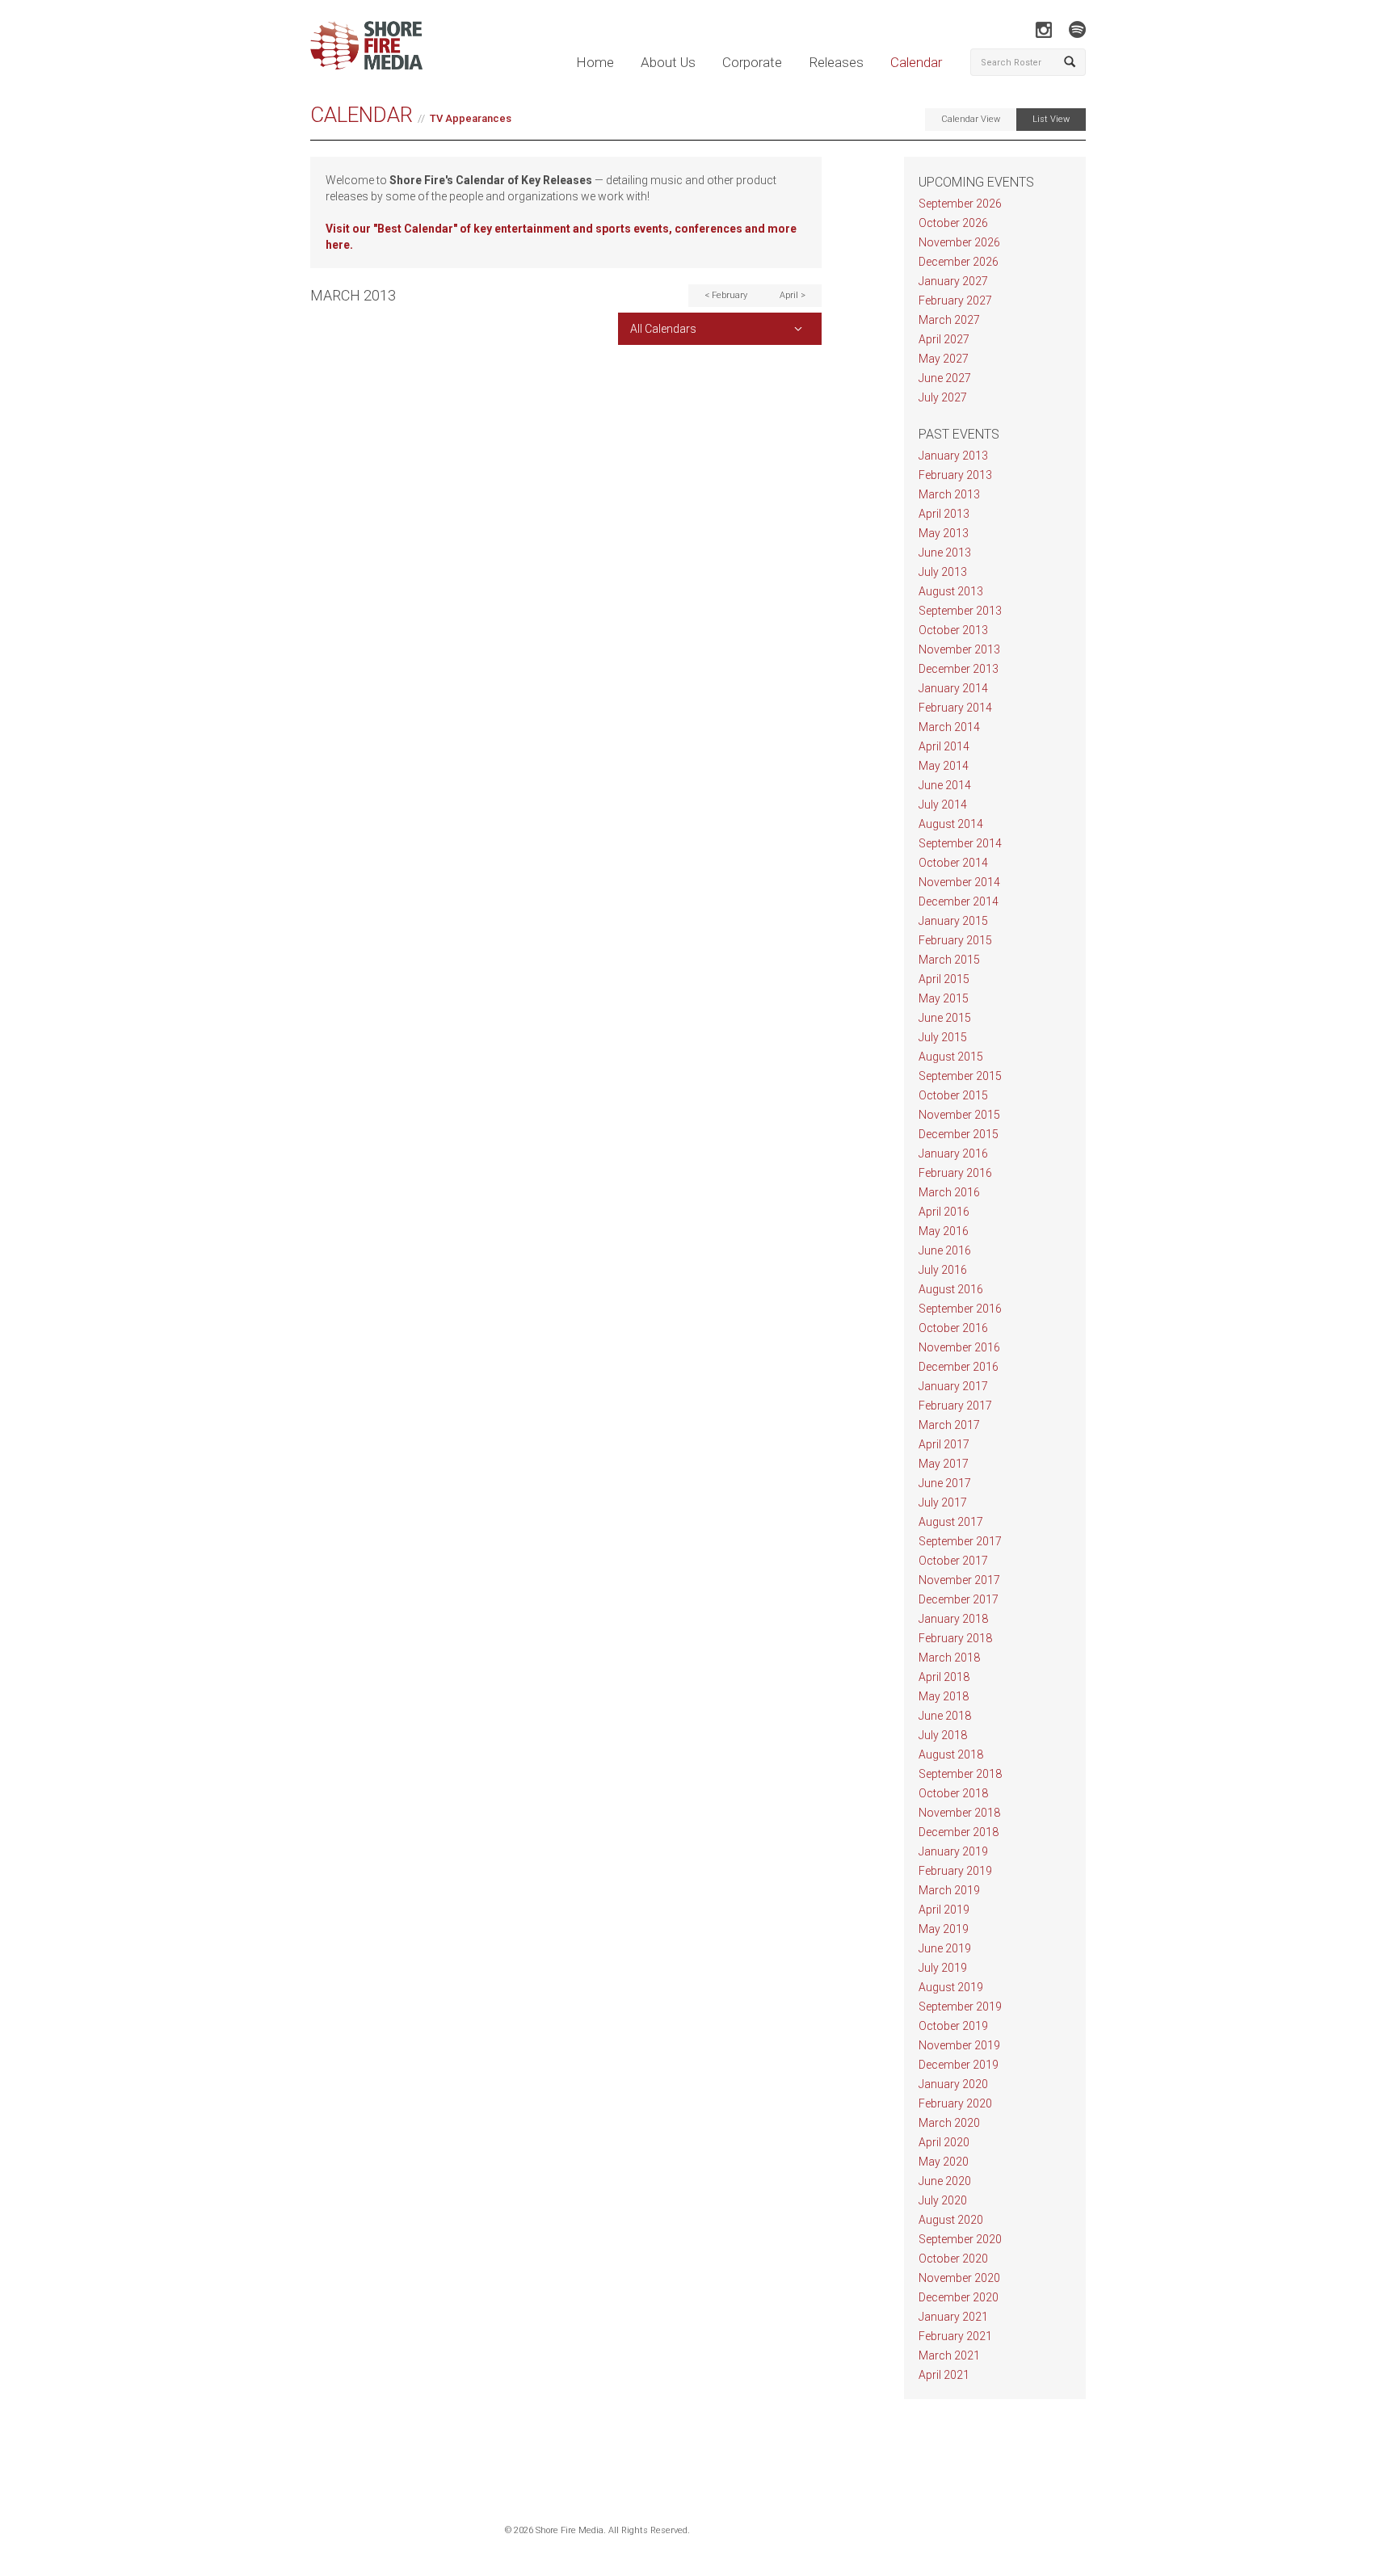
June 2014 (945, 785)
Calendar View (971, 119)
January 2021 (953, 2317)
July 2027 (943, 397)
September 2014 (960, 843)
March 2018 (949, 1658)
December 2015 (959, 1134)
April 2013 (944, 514)
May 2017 (944, 1464)
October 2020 (953, 2259)
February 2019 (955, 1871)
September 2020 (960, 2239)
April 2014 (944, 746)
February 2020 (955, 2103)
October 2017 (953, 1561)
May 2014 (944, 766)
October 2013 (953, 630)
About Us (668, 62)
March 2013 (949, 494)
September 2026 (960, 204)
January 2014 (953, 688)
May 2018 (944, 1696)
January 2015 (953, 921)
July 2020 (943, 2200)
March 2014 (949, 727)
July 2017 (943, 1502)
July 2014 (943, 805)
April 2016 (944, 1212)
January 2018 (953, 1619)
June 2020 (945, 2181)
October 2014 (953, 863)
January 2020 (953, 2084)
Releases (836, 62)
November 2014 (959, 882)
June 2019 (945, 1948)
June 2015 (945, 1018)
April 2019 (944, 1910)
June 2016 (945, 1250)
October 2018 (953, 1793)
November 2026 (959, 242)
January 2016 (953, 1154)
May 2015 (944, 998)
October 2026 (953, 223)
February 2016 (955, 1173)
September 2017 (960, 1541)
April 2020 (944, 2142)
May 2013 (944, 533)
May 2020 (944, 2162)
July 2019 (943, 1968)
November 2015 (959, 1115)
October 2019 (953, 2026)
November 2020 (959, 2278)
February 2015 (955, 940)
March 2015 (949, 960)
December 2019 (959, 2065)
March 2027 (949, 320)
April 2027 (944, 339)
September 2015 (960, 1076)
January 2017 (953, 1386)
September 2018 (960, 1774)
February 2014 (955, 708)
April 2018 (944, 1677)
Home (595, 62)
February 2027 (955, 300)
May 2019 (944, 1929)
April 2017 (944, 1444)
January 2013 (953, 456)
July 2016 (943, 1270)
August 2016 (951, 1289)
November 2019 (959, 2045)
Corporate (752, 62)
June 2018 (945, 1716)
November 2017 (959, 1580)
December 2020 (959, 2297)
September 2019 (960, 2007)
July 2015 (943, 1037)
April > (793, 295)
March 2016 (949, 1192)
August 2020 (951, 2220)
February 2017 (955, 1406)
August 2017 (951, 1522)
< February (726, 295)
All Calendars (663, 329)
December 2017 (959, 1599)
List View (1051, 119)
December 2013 (959, 669)
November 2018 (959, 1813)
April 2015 (944, 979)
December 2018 (959, 1832)
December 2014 (959, 901)
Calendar (916, 62)
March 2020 (949, 2123)
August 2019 (951, 1987)
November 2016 (959, 1347)
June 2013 (945, 553)
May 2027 (944, 359)
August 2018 (951, 1754)
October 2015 (953, 1095)
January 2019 (953, 1851)
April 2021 (944, 2375)
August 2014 (951, 824)
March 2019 (949, 1890)
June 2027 (945, 378)
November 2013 (959, 649)
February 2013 (955, 475)
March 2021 (949, 2355)
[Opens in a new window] (1043, 29)
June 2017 (945, 1483)
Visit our (349, 229)
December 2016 (959, 1367)
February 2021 (955, 2336)
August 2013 (951, 591)
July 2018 (943, 1735)
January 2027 (953, 281)
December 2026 (959, 262)
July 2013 (943, 572)
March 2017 (949, 1425)
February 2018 (955, 1638)
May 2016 (944, 1231)
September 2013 (960, 611)
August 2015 (951, 1057)
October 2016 (953, 1328)
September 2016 (960, 1309)
